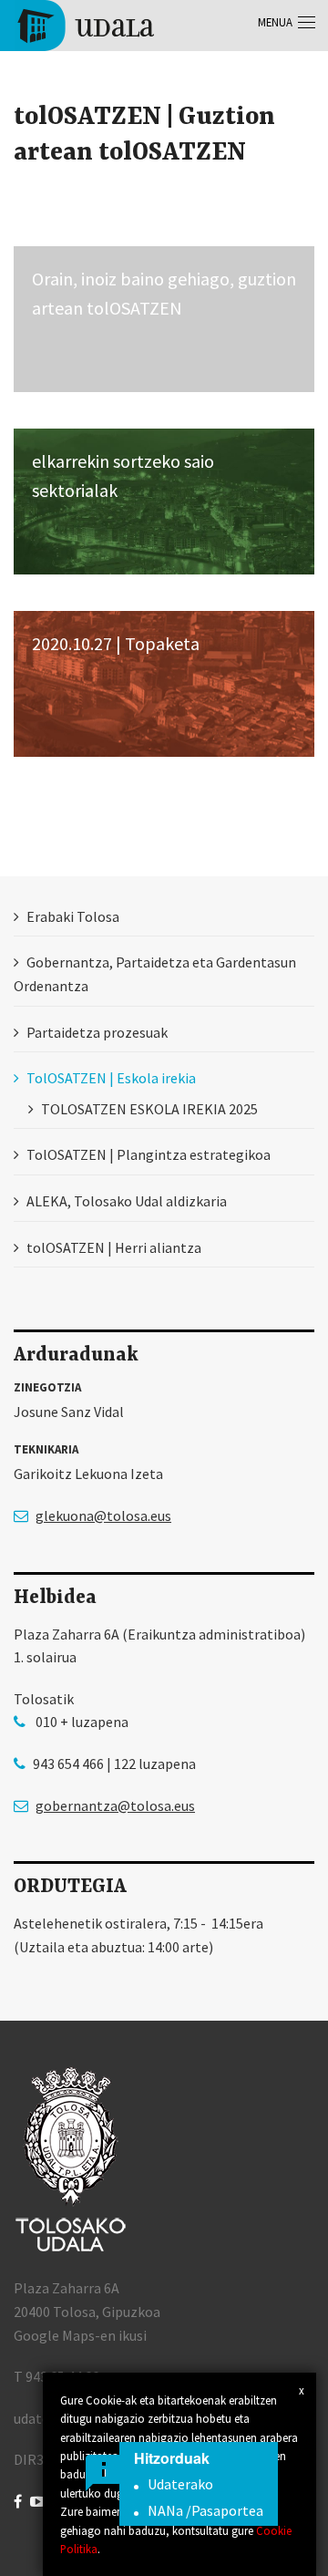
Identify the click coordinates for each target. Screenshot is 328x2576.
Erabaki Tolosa (73, 916)
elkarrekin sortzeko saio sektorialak (123, 476)
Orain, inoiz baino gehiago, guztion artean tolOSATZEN (164, 293)
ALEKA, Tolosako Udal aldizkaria (127, 1201)
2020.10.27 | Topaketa (116, 643)
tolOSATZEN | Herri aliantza (114, 1247)
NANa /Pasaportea (205, 2510)
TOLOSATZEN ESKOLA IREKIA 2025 (149, 1109)
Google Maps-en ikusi (80, 2335)
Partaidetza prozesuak (97, 1032)
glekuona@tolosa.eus (103, 1516)
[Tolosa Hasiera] (84, 24)
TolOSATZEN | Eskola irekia (111, 1078)
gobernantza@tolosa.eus (115, 1805)
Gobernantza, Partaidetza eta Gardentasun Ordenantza (155, 974)
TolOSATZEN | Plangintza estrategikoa (149, 1154)
